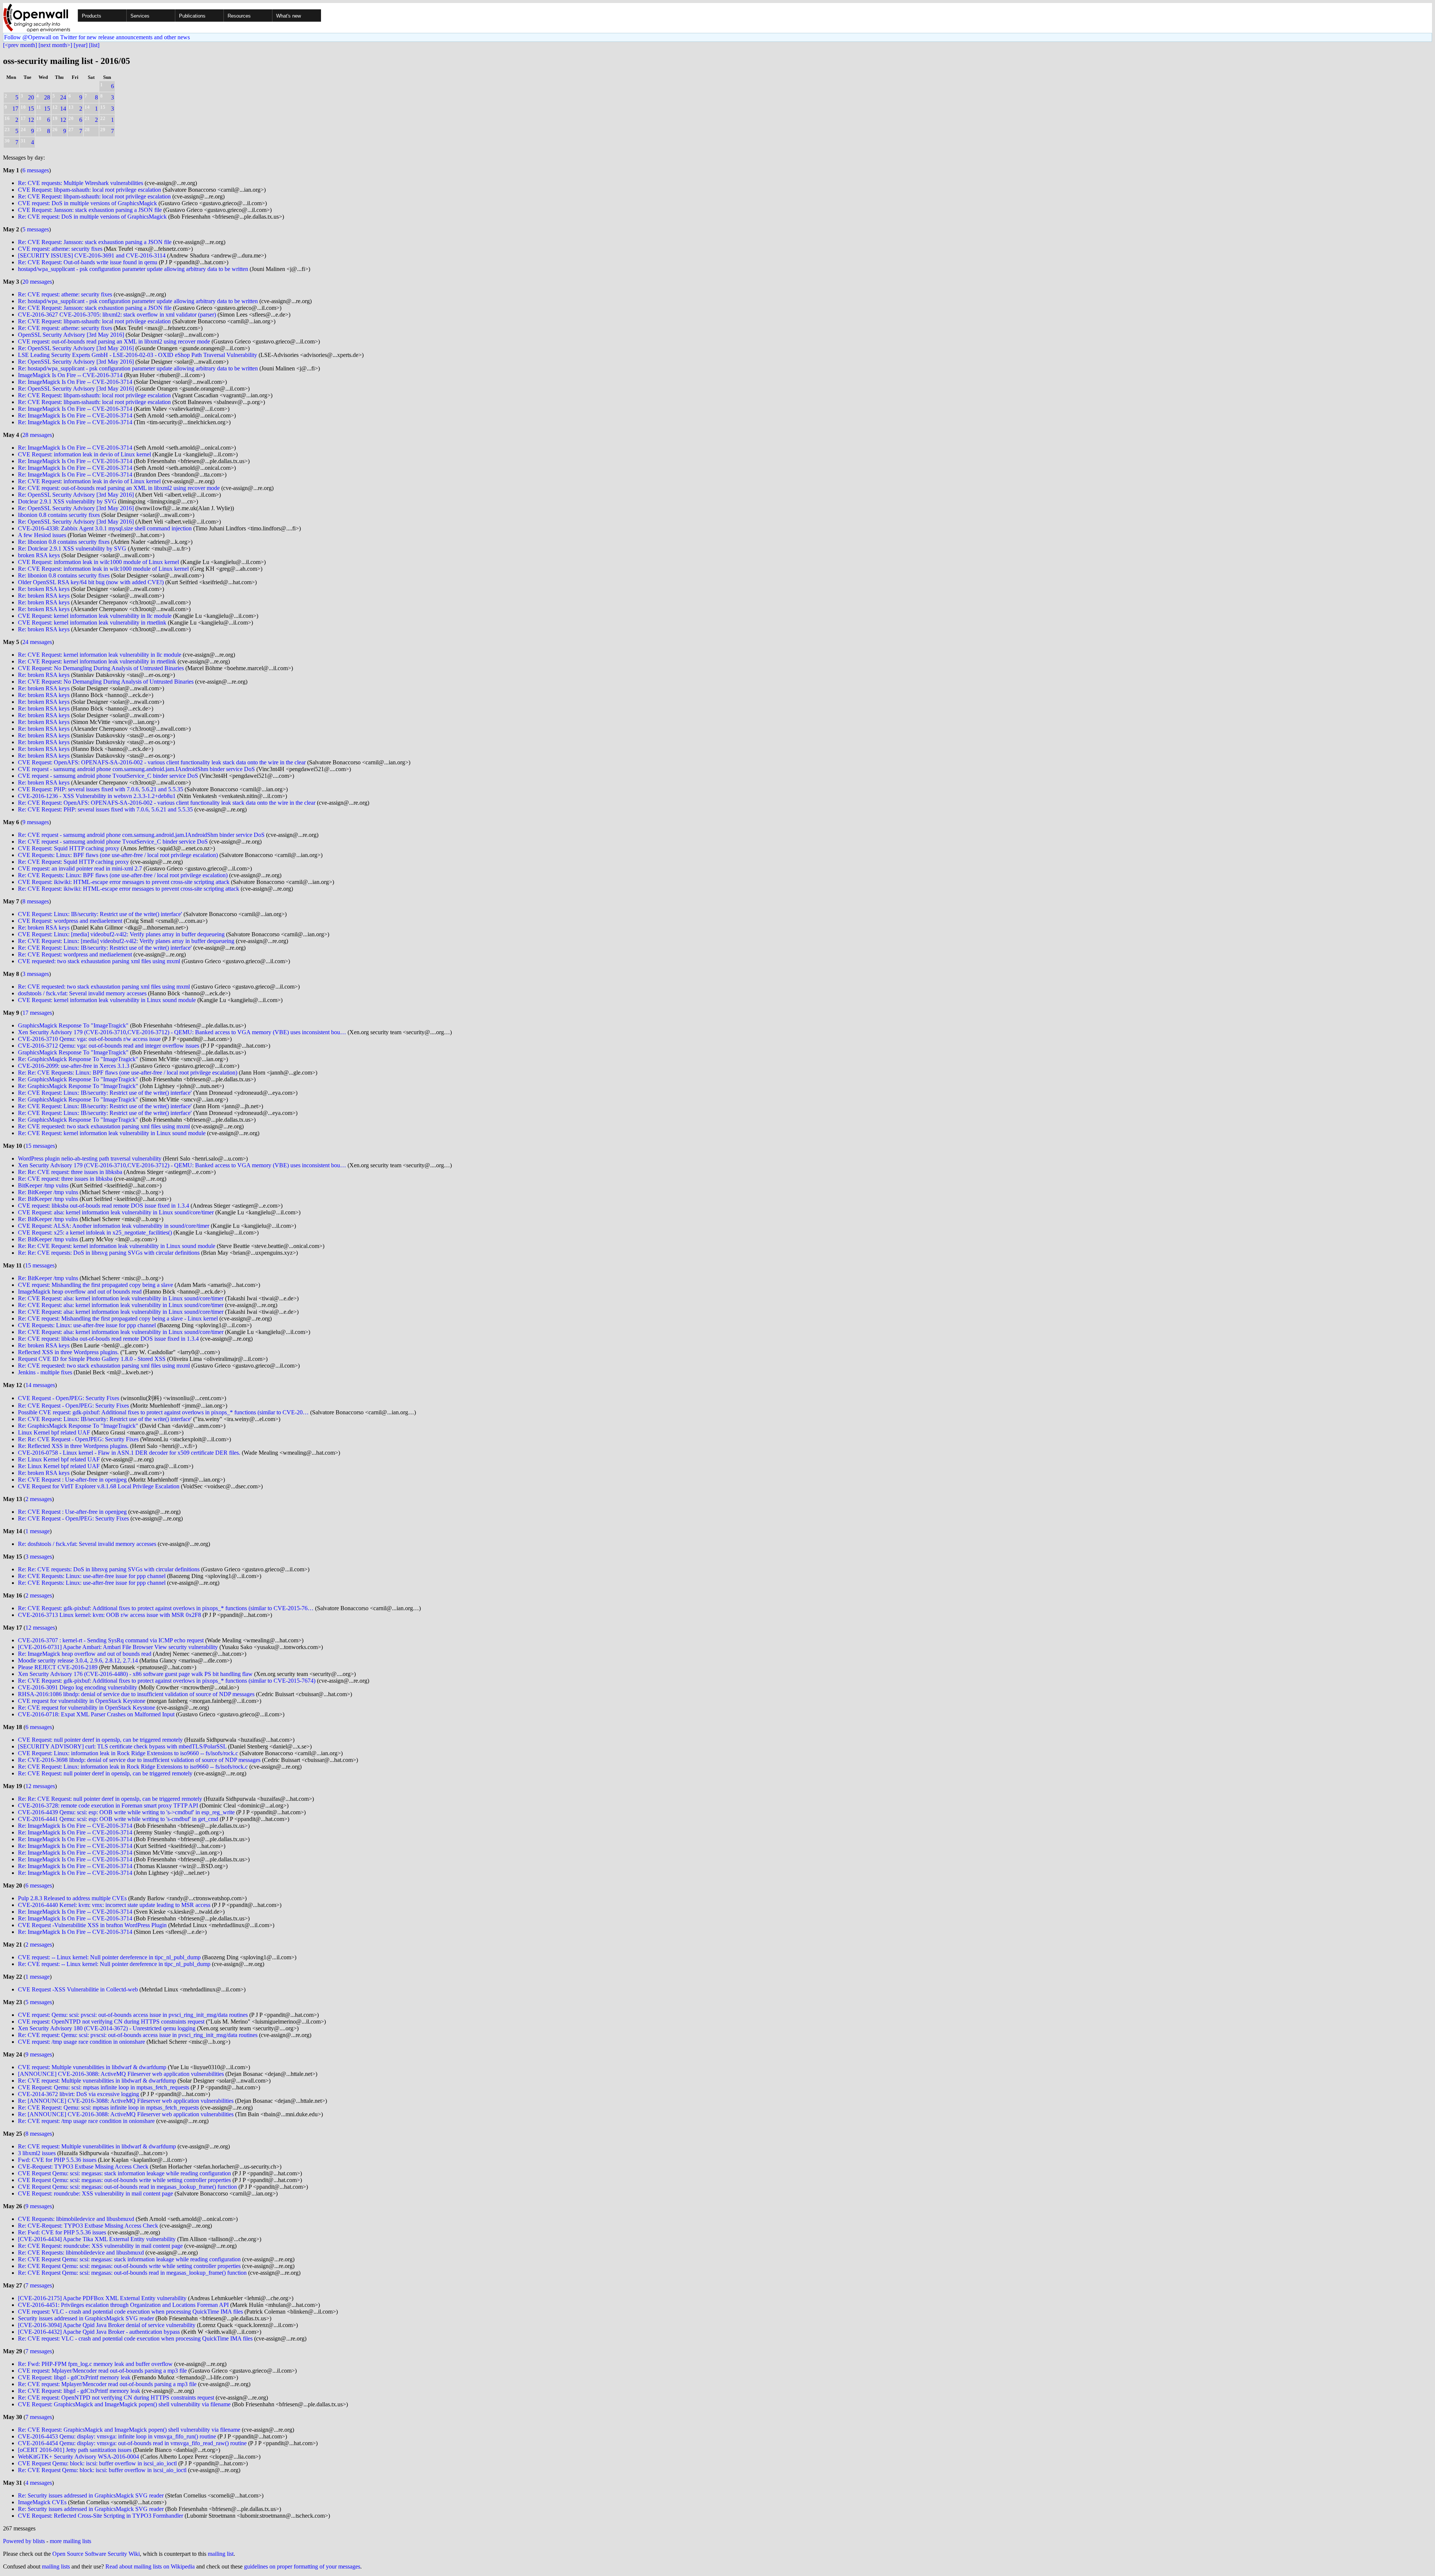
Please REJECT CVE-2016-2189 (58, 1667)
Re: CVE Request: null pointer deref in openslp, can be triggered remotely (105, 1773)
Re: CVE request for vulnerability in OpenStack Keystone (87, 1708)
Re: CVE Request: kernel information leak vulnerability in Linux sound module (112, 1133)
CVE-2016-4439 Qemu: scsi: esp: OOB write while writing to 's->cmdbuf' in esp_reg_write (126, 1812)
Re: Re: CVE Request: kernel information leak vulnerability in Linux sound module (117, 1246)
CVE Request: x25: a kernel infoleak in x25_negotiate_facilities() (95, 1232)
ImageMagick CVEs (42, 2502)
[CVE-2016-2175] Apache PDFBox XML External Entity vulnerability (102, 2298)
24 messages (37, 642)
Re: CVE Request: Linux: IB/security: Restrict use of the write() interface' (105, 948)
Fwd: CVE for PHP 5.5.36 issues (57, 2160)
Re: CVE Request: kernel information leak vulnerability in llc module (100, 655)
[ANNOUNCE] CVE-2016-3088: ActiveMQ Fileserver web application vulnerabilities (121, 2074)
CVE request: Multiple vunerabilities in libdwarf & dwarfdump (92, 2067)
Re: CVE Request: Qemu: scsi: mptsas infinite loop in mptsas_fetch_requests (108, 2107)
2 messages (39, 1499)
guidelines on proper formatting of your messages (302, 2566)
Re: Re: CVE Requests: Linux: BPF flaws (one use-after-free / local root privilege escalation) (128, 1073)
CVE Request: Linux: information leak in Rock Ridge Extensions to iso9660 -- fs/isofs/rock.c (128, 1753)
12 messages (40, 1628)
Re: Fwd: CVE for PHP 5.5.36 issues (62, 2232)
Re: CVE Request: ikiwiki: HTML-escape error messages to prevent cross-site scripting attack (129, 889)
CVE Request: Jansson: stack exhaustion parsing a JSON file (90, 210)
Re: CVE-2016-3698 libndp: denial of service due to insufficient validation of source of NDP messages (139, 1760)
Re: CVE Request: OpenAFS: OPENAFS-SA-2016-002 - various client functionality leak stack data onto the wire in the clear (167, 803)
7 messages (39, 2285)
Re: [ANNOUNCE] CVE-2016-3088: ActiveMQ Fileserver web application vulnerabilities (126, 2101)
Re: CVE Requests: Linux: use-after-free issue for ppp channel (92, 1576)
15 (31, 109)
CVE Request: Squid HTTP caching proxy (69, 848)
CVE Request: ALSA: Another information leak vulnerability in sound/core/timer (114, 1226)
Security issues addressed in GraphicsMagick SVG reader (86, 2318)
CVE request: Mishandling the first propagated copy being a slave (95, 1285)
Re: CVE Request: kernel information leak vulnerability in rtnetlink (97, 661)
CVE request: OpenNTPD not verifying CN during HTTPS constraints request (111, 2022)
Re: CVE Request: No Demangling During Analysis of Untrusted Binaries (106, 682)
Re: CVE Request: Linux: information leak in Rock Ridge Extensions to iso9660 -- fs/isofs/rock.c (133, 1767)
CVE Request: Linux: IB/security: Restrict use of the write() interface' (100, 914)
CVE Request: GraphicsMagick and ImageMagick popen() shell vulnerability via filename (124, 2404)
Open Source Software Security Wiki (96, 2554)
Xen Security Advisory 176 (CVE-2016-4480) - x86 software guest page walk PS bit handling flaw (135, 1674)
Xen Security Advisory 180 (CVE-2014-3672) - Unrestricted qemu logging (107, 2028)
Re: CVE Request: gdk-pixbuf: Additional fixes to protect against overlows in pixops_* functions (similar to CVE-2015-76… (166, 1608)
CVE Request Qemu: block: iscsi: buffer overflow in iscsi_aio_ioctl (97, 2463)
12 (31, 120)
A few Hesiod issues (42, 535)
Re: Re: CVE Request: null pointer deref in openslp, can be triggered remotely (110, 1799)
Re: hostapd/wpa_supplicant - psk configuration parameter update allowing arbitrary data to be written (138, 301)
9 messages (36, 822)
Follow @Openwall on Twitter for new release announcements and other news (97, 37)
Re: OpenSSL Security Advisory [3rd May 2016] (76, 348)
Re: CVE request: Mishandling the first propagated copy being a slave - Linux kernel (118, 1318)
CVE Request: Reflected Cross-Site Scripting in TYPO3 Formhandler (101, 2516)
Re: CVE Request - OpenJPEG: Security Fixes (73, 1406)
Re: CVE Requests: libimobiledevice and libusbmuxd (81, 2253)
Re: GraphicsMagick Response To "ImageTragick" (78, 1059)
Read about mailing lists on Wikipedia (150, 2566)
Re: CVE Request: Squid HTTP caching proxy (73, 862)
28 (47, 97)
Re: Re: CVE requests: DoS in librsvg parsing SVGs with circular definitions (109, 1253)
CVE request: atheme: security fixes (60, 249)
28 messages (37, 435)
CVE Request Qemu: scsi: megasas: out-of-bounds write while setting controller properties (124, 2180)
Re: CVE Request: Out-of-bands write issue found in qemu (88, 262)
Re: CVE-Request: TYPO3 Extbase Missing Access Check (88, 2226)
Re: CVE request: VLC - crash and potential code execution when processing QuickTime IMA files (135, 2338)
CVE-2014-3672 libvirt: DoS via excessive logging (79, 2094)
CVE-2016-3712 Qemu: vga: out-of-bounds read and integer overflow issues (109, 1046)
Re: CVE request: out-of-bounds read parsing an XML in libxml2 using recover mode (119, 488)
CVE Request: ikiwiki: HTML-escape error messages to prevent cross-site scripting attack (124, 882)
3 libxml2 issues (37, 2153)
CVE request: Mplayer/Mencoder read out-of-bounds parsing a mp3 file (102, 2371)
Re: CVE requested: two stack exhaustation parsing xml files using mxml (104, 987)
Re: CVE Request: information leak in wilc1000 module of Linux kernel (103, 569)
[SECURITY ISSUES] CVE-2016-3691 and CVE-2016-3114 (92, 255)
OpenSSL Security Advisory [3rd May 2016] (71, 335)
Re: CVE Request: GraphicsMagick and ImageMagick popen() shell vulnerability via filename (129, 2430)
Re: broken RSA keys (44, 589)
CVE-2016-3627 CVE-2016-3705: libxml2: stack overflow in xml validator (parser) (117, 315)
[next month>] (55, 45)
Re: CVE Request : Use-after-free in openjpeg (72, 1480)
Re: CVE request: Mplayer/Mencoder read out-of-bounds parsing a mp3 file (107, 2384)
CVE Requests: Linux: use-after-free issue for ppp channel (87, 1325)
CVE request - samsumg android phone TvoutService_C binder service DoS (108, 776)
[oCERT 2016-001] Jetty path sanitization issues (75, 2450)
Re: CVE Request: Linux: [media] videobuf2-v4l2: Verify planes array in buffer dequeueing (126, 941)
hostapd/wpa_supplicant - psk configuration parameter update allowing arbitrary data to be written (133, 269)
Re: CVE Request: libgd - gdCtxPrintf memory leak (79, 2391)
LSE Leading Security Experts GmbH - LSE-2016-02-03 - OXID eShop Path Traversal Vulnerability (138, 355)
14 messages (40, 1385)
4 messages (39, 2483)
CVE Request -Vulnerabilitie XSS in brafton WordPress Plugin (92, 1925)
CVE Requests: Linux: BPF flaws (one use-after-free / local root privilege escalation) (118, 855)
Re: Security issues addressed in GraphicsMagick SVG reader (91, 2495)
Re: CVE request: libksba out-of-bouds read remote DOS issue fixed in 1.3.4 (108, 1339)
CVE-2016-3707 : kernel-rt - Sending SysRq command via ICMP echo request (111, 1640)
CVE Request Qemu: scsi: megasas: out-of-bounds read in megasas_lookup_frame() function (127, 2187)
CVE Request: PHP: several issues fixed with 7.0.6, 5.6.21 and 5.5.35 (101, 789)
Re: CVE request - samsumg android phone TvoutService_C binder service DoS (113, 842)
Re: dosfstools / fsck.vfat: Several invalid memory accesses (87, 1544)
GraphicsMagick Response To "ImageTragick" (73, 1025)
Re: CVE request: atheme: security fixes (65, 294)
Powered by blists (24, 2541)
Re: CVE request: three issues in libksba (65, 1179)
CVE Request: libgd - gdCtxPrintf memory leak (74, 2377)
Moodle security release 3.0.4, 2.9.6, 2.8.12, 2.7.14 (78, 1660)
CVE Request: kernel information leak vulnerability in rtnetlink (92, 623)
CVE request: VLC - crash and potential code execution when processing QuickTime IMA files (130, 2312)
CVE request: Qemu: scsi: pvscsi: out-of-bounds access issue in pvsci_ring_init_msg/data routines (133, 2015)
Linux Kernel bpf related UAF (54, 1432)
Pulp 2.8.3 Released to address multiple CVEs (72, 1898)
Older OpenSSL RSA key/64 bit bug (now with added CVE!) (91, 582)
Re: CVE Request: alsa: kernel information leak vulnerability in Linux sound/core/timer (121, 1298)
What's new (288, 16)
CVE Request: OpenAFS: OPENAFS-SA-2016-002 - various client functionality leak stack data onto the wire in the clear (162, 762)
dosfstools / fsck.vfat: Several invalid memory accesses (82, 993)
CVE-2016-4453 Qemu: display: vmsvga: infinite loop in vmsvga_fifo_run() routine (117, 2436)
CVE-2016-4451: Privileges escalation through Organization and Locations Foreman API (123, 2305)
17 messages (37, 1013)
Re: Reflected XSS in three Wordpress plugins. (73, 1446)
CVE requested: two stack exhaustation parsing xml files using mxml (99, 961)
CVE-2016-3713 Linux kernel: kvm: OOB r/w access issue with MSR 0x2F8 (109, 1615)
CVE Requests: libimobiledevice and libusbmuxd (76, 2219)
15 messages (40, 1146)
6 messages (36, 170)
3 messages (36, 974)
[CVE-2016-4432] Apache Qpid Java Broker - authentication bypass (99, 2332)
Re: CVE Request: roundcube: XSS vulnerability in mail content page (100, 2246)
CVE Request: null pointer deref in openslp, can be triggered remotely (100, 1740)
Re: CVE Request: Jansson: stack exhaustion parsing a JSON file (95, 242)
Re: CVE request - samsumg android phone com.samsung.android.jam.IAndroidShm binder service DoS (141, 835)
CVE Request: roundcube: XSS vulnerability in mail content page (95, 2193)
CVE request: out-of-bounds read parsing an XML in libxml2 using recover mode (114, 341)
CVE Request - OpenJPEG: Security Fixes (69, 1398)
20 (31, 97)
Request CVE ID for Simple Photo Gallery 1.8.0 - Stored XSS (92, 1359)
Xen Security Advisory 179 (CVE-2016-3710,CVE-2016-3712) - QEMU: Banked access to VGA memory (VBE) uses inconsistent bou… (182, 1032)
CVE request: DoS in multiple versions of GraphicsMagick (87, 203)
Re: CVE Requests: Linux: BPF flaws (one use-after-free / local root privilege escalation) (123, 875)
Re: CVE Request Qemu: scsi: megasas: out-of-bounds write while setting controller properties (129, 2266)
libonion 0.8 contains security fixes (59, 515)
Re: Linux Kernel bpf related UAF (59, 1459)
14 (63, 109)
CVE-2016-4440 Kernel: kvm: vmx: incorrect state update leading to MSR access (114, 1905)
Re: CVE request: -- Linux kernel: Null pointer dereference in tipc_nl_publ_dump (114, 1964)
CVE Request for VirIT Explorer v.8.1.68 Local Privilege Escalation (99, 1486)
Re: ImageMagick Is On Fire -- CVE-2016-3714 (75, 382)
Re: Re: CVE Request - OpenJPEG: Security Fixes (78, 1439)
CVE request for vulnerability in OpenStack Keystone (82, 1701)
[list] (94, 45)
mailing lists (56, 2566)
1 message (38, 1531)
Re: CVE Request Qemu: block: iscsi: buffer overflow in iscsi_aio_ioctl (102, 2470)
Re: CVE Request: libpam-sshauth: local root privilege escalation (94, 196)
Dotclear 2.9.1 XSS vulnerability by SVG (67, 501)
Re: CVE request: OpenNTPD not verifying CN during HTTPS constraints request (116, 2398)
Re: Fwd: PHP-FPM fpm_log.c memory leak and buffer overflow (95, 2364)
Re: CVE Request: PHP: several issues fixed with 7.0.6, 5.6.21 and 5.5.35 (105, 809)
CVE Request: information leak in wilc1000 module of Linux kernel (98, 562)
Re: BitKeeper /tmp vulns (48, 1192)
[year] (81, 45)
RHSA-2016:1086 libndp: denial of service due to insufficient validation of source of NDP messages (136, 1694)
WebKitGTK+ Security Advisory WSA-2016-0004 (78, 2457)
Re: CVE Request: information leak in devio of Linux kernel (89, 481)
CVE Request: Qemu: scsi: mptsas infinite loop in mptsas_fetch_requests (104, 2087)
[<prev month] (20, 45)
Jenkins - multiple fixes (45, 1372)
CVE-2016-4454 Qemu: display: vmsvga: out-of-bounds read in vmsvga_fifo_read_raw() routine (132, 2443)
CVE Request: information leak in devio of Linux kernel (84, 454)
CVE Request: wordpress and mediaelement (70, 921)
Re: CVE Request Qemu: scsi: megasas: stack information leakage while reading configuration (129, 2259)
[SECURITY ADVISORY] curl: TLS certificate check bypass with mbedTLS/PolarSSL (122, 1746)
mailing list (221, 2554)
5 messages (36, 229)
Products (92, 16)
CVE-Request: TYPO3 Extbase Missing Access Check (83, 2167)
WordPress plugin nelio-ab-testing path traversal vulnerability (90, 1158)
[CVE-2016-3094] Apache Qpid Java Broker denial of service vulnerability (107, 2325)
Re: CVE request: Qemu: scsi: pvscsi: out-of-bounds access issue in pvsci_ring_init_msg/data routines (138, 2035)
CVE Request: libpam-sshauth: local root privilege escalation (90, 190)
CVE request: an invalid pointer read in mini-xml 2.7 (80, 868)
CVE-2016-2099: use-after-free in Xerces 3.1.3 (74, 1066)
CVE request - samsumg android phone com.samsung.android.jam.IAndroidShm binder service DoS (136, 769)
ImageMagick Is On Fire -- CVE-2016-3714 (70, 375)
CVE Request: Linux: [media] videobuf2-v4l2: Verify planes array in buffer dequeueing (121, 934)
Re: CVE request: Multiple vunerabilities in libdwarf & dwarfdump (97, 2081)
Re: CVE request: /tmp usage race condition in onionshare (86, 2121)
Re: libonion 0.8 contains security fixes (64, 542)
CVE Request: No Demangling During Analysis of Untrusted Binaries (101, 668)
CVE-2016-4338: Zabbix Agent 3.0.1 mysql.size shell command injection (105, 528)
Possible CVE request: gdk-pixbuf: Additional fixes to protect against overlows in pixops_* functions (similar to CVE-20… (163, 1412)
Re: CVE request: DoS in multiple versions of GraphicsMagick (92, 217)
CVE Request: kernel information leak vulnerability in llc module (95, 616)
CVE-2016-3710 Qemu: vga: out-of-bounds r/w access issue (89, 1039)
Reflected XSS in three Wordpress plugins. (68, 1352)
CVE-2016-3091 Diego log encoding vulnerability (78, 1687)
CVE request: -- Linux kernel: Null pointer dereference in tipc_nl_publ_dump (109, 1957)
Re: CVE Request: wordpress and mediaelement (75, 954)
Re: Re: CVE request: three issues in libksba (70, 1172)
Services (140, 16)
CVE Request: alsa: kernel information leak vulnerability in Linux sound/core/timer (116, 1212)
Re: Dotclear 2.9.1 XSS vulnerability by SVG (72, 549)
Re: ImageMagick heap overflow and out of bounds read (85, 1654)
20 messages (37, 282)
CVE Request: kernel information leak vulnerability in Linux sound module (107, 1000)
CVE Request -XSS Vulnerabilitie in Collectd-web (78, 1989)
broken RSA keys (39, 555)
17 (15, 109)
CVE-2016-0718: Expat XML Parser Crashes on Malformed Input (96, 1714)
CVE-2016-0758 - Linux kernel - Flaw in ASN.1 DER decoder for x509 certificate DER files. (129, 1453)
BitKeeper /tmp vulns (43, 1185)
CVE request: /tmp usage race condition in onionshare (81, 2042)
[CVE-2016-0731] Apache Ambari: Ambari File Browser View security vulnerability (118, 1647)
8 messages (36, 901)
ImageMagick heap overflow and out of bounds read (80, 1292)
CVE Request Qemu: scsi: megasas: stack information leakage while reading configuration (124, 2173)
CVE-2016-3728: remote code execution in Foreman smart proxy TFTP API (108, 1805)
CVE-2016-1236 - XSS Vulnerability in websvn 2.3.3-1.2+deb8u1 (97, 796)
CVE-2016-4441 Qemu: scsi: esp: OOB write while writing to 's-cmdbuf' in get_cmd (118, 1819)
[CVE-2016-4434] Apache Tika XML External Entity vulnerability (97, 2239)
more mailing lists (70, 2541)
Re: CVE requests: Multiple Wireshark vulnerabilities (81, 183)
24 (63, 97)
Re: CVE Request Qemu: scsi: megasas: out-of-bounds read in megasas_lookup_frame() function (132, 2273)
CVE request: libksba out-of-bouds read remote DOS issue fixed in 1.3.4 (104, 1206)
